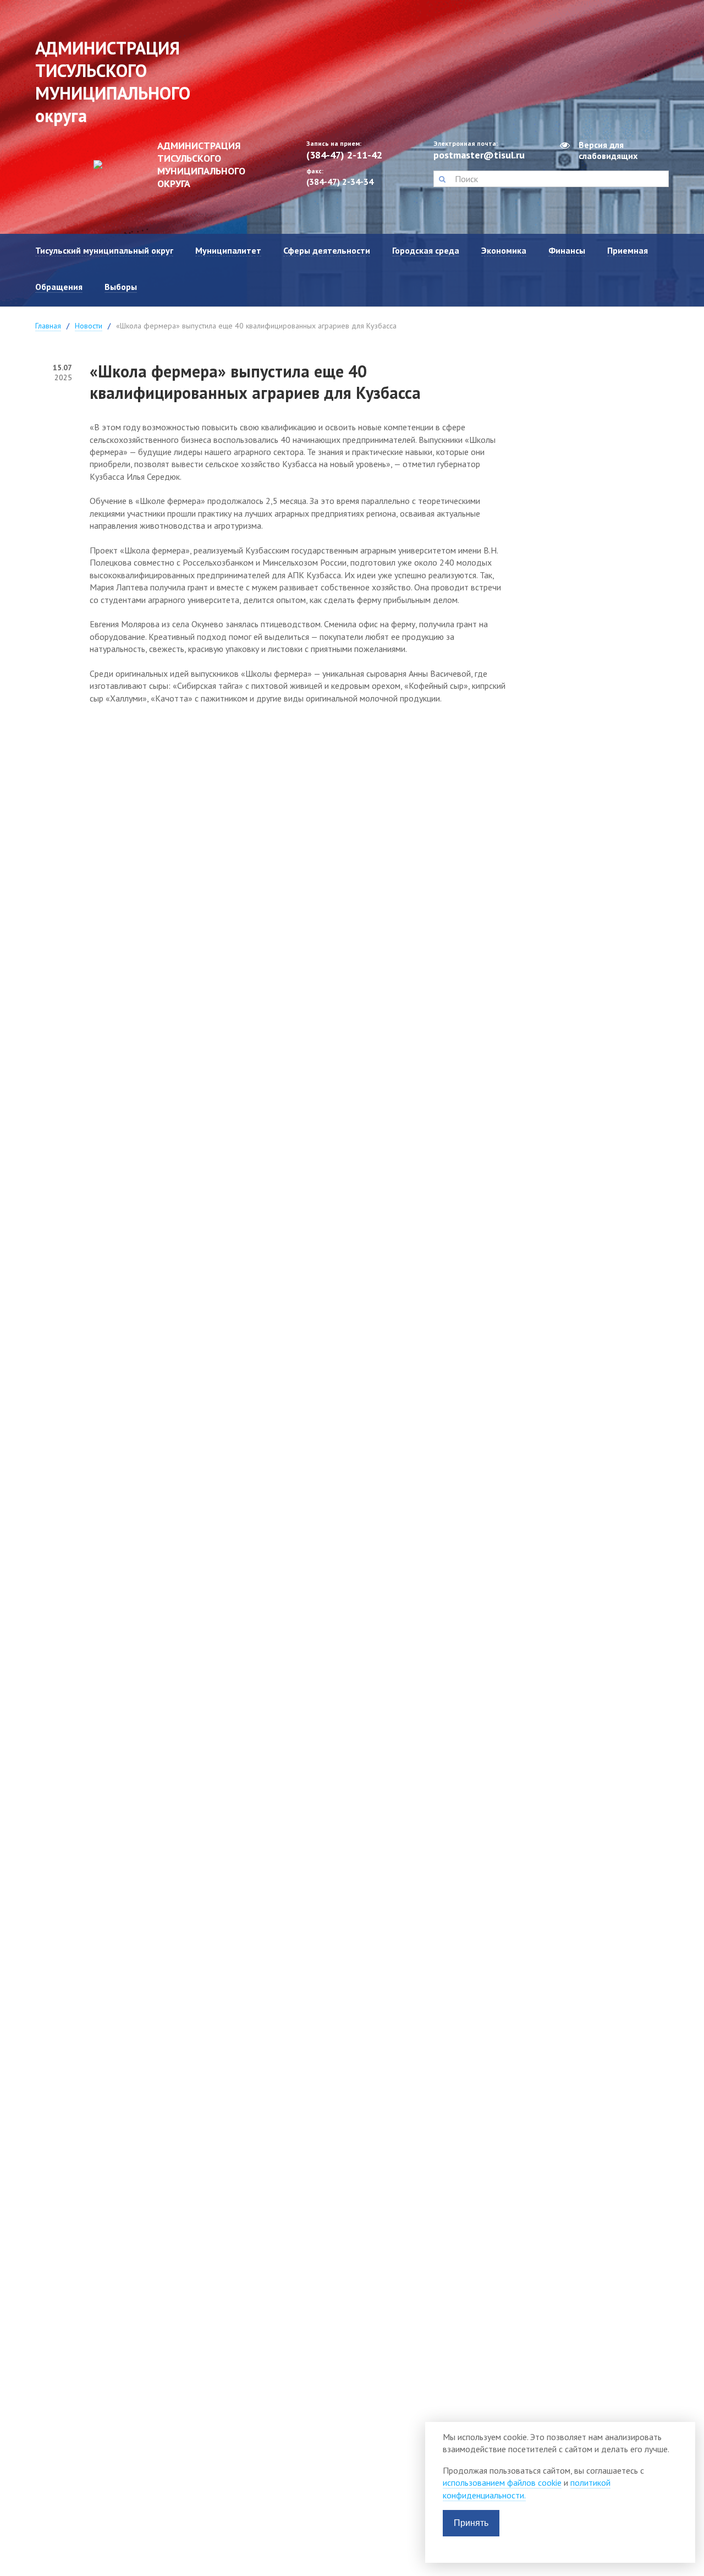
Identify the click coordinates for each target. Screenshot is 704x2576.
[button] (442, 179)
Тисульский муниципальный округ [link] (104, 250)
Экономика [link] (504, 250)
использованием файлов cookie (502, 2482)
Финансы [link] (567, 250)
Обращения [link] (59, 287)
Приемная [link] (628, 250)
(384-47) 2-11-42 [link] (344, 155)
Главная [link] (48, 326)
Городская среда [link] (426, 250)
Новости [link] (89, 326)
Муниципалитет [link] (228, 250)
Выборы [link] (121, 287)
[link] (162, 165)
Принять (471, 2523)
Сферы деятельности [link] (327, 250)
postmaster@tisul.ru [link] (479, 155)
